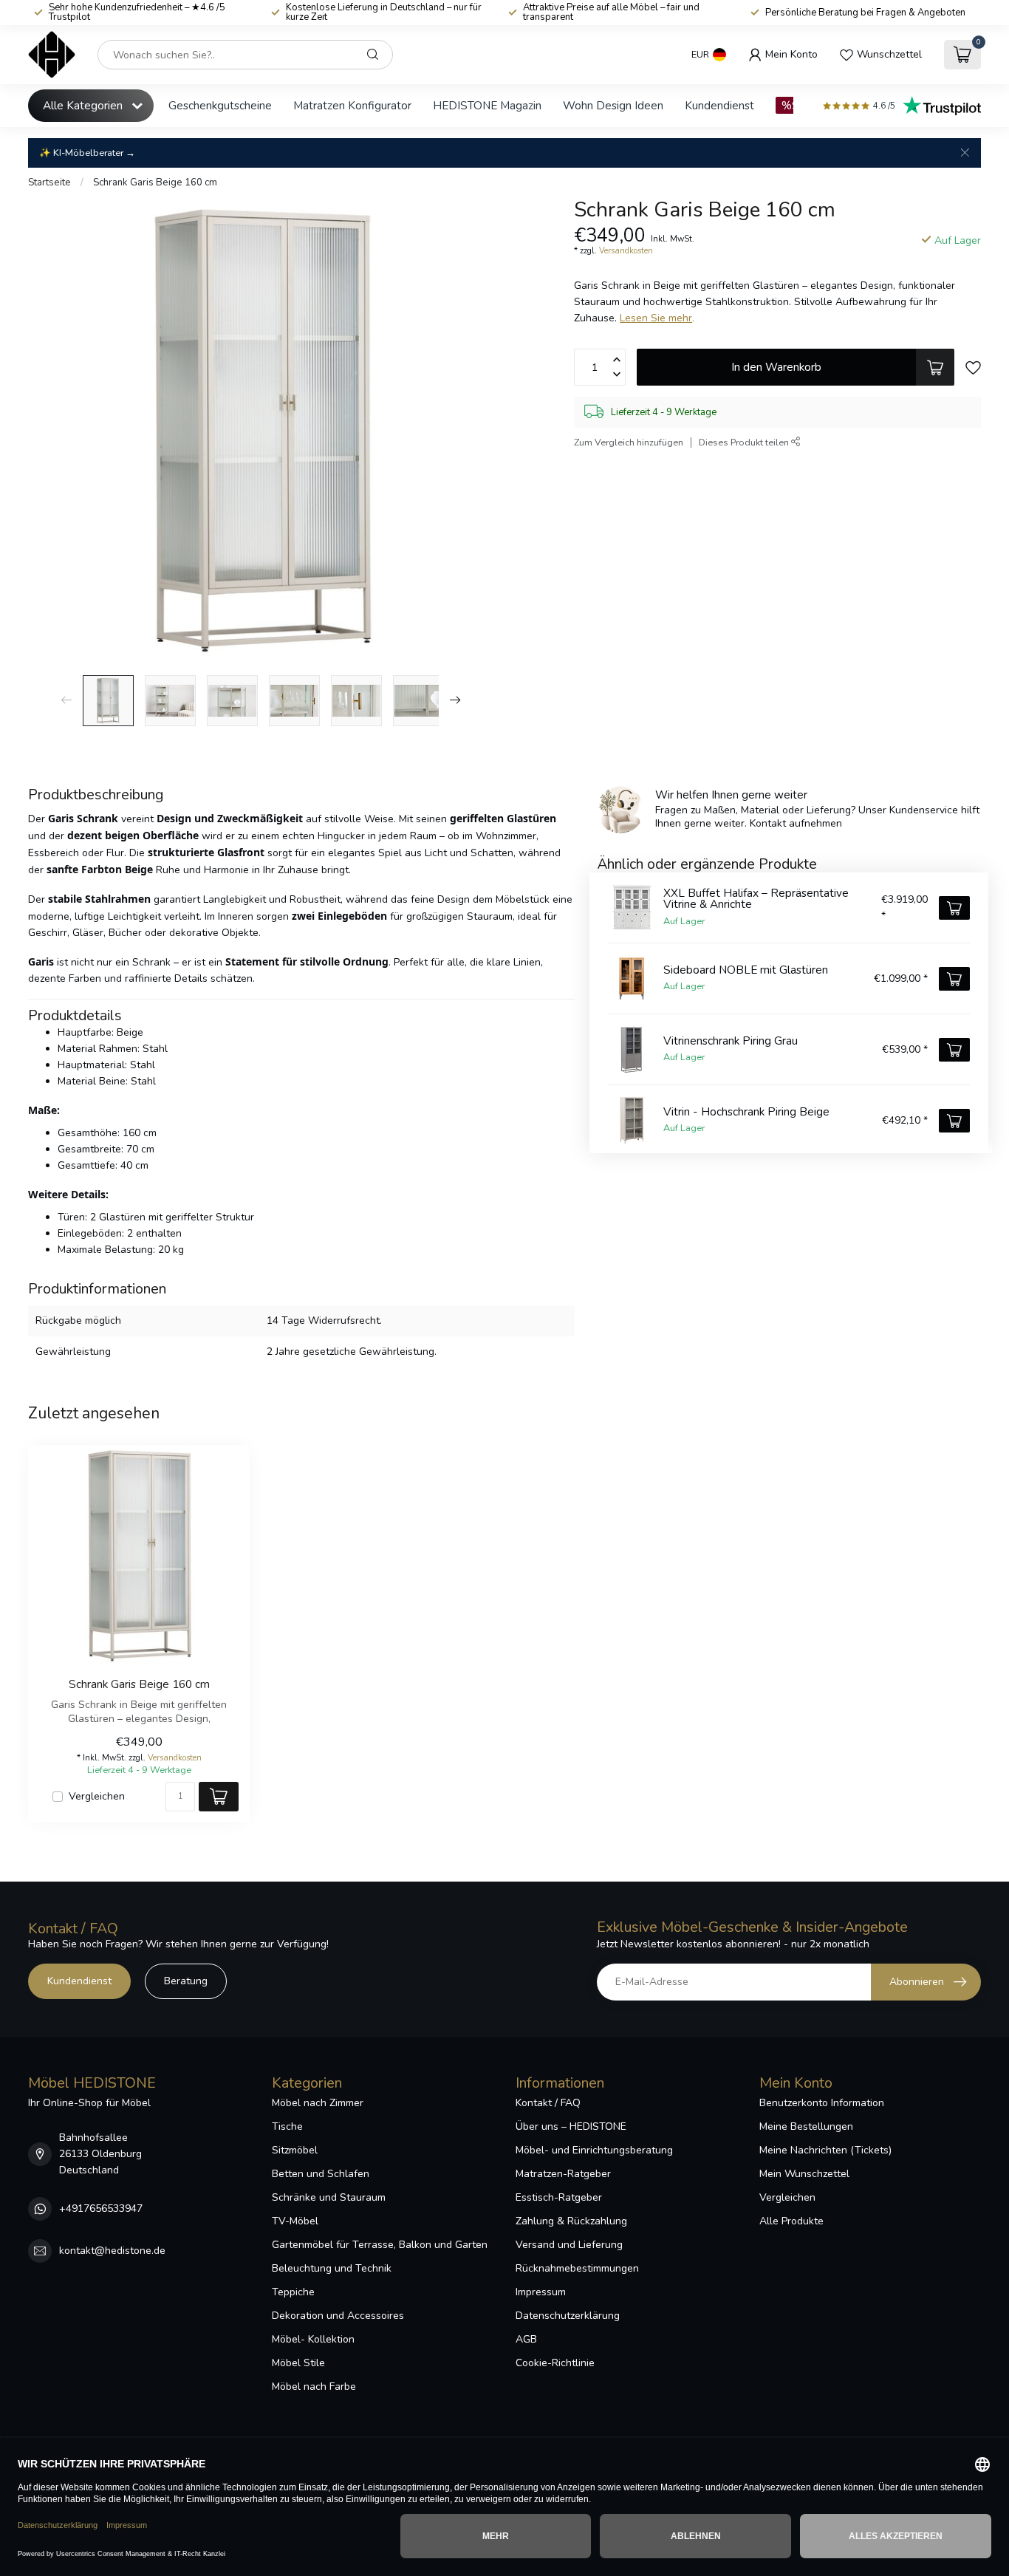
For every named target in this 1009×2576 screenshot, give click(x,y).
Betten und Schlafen (321, 2174)
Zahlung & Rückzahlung (571, 2221)
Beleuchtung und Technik (332, 2268)
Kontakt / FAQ (548, 2103)
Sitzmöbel (295, 2150)
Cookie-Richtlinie (555, 2363)
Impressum (541, 2292)
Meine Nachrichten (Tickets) (825, 2150)
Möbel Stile (298, 2363)
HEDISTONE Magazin (487, 105)
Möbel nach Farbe (314, 2387)
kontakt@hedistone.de (112, 2251)
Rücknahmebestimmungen (577, 2268)
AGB (526, 2339)
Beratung (186, 1981)
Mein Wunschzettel (804, 2174)
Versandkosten (626, 251)
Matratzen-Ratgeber (563, 2174)
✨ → (87, 153)
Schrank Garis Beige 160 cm (155, 182)
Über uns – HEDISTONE (571, 2126)
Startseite (49, 182)
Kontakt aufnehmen (796, 823)
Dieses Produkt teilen (745, 442)
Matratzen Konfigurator (352, 105)
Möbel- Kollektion (313, 2339)
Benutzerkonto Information (822, 2103)
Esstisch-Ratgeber (559, 2197)
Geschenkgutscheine (220, 105)
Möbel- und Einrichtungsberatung (594, 2150)
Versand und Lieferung (569, 2245)
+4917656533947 (101, 2208)
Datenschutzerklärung (568, 2316)
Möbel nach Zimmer (318, 2103)
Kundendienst (719, 105)
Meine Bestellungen (806, 2126)
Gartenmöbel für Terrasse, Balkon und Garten (380, 2245)
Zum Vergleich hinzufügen (629, 442)
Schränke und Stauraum (329, 2197)
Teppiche (293, 2292)
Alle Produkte (791, 2221)
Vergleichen (97, 1796)
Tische (287, 2126)
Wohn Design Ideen (613, 105)
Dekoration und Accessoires (338, 2316)
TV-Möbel (295, 2221)
